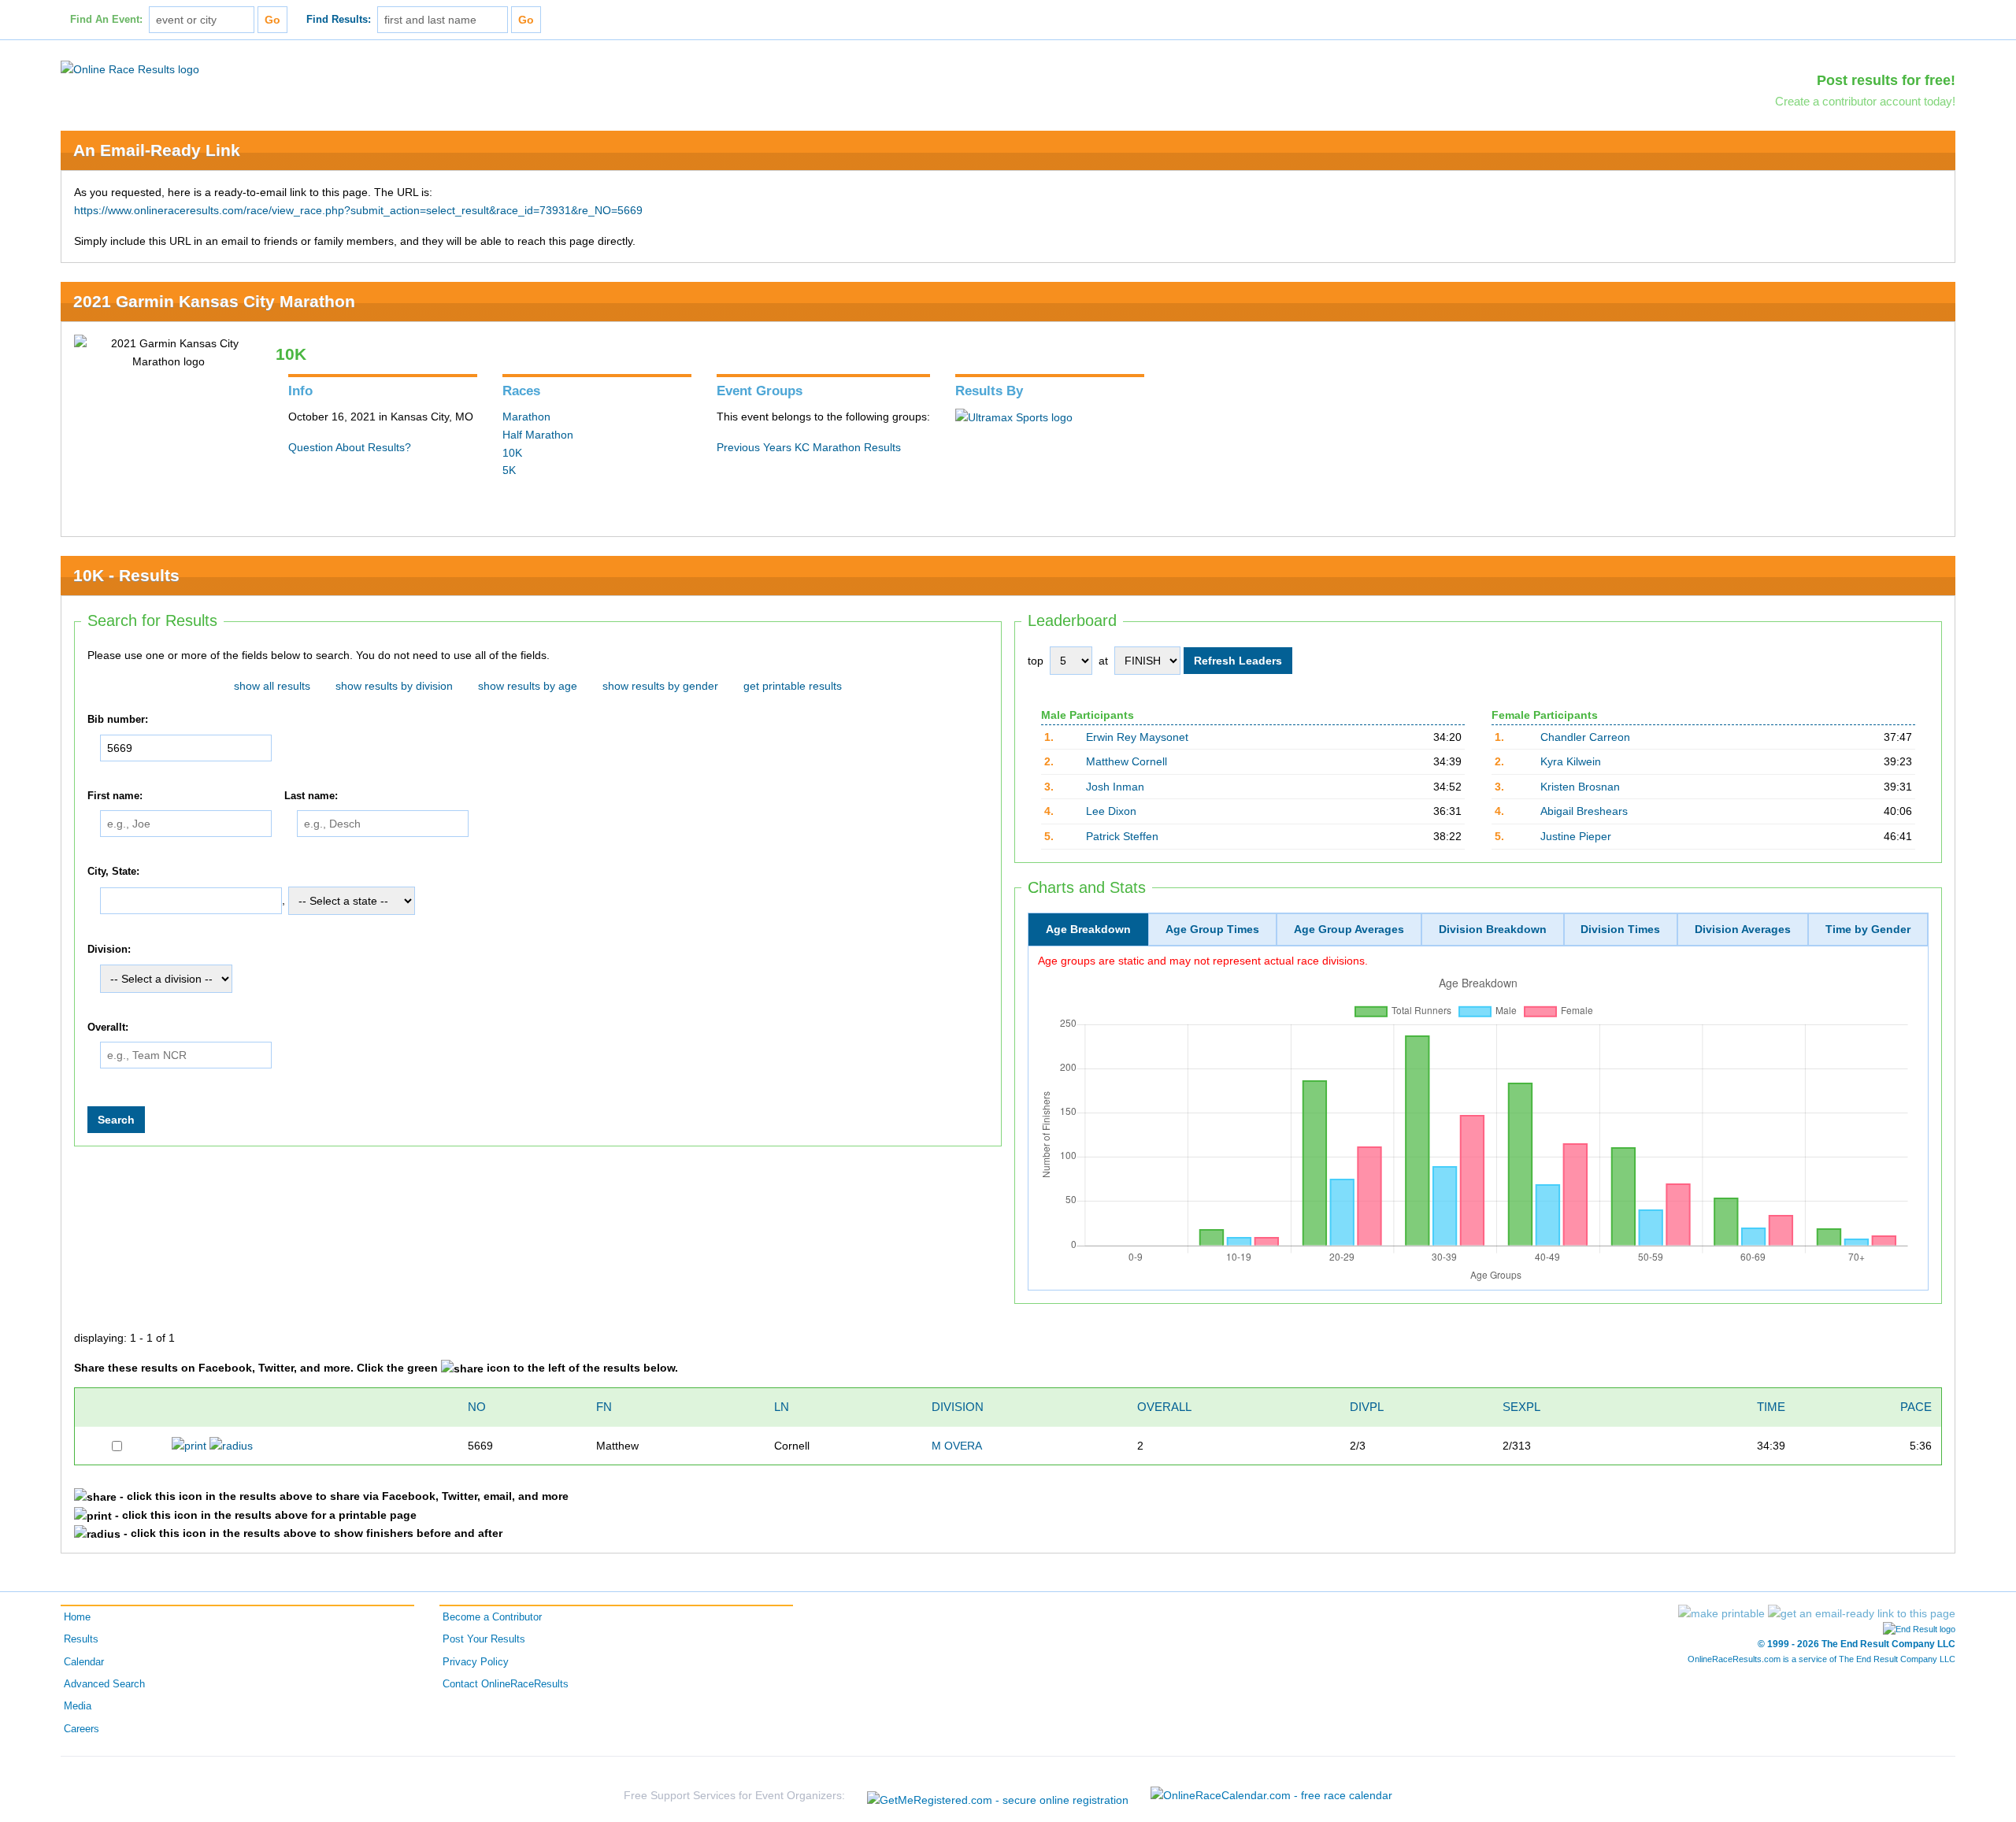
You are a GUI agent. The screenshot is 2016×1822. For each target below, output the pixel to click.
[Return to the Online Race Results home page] (130, 69)
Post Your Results (484, 1639)
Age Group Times (1212, 929)
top (1036, 661)
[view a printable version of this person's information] (189, 1445)
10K (512, 453)
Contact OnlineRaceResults (506, 1684)
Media (78, 1706)
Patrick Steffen (1122, 836)
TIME (1771, 1407)
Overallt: (108, 1028)
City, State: (113, 872)
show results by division (394, 686)
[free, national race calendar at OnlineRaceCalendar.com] (1271, 1795)
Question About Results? (350, 447)
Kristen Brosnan (1580, 787)
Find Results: (339, 20)
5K (509, 470)
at (1103, 661)
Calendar (84, 1662)
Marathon (526, 417)
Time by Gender (1868, 929)
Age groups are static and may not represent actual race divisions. (1203, 961)
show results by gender (660, 686)
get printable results (793, 686)
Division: (109, 950)
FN (604, 1407)
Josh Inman (1115, 787)
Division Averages (1743, 929)
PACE (1916, 1407)
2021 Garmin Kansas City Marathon (214, 301)
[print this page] (1721, 1613)
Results (81, 1639)
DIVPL (1367, 1407)
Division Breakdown (1493, 929)
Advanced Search (104, 1684)
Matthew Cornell (1127, 761)
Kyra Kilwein (1571, 761)
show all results (272, 686)
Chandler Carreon (1585, 737)
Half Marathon (538, 435)
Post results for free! (1886, 80)
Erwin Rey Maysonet (1137, 737)
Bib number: (118, 720)
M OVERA (957, 1446)
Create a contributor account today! (1865, 101)
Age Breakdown (1088, 929)
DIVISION (958, 1407)
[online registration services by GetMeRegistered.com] (998, 1796)
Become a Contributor (492, 1617)
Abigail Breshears (1584, 811)
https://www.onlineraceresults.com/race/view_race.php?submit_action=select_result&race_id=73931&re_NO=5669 (358, 210)
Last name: (311, 796)
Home (77, 1617)
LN (782, 1407)
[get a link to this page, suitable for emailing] (1862, 1613)
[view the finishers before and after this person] (231, 1445)
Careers (82, 1729)
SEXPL (1521, 1407)
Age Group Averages (1349, 929)
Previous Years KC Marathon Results (809, 447)
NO (477, 1407)
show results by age (528, 686)
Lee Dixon (1111, 811)
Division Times (1620, 929)
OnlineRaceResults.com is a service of (1821, 1659)
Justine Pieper (1576, 836)
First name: (115, 796)
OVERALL (1164, 1407)
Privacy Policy (476, 1662)
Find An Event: (106, 20)
